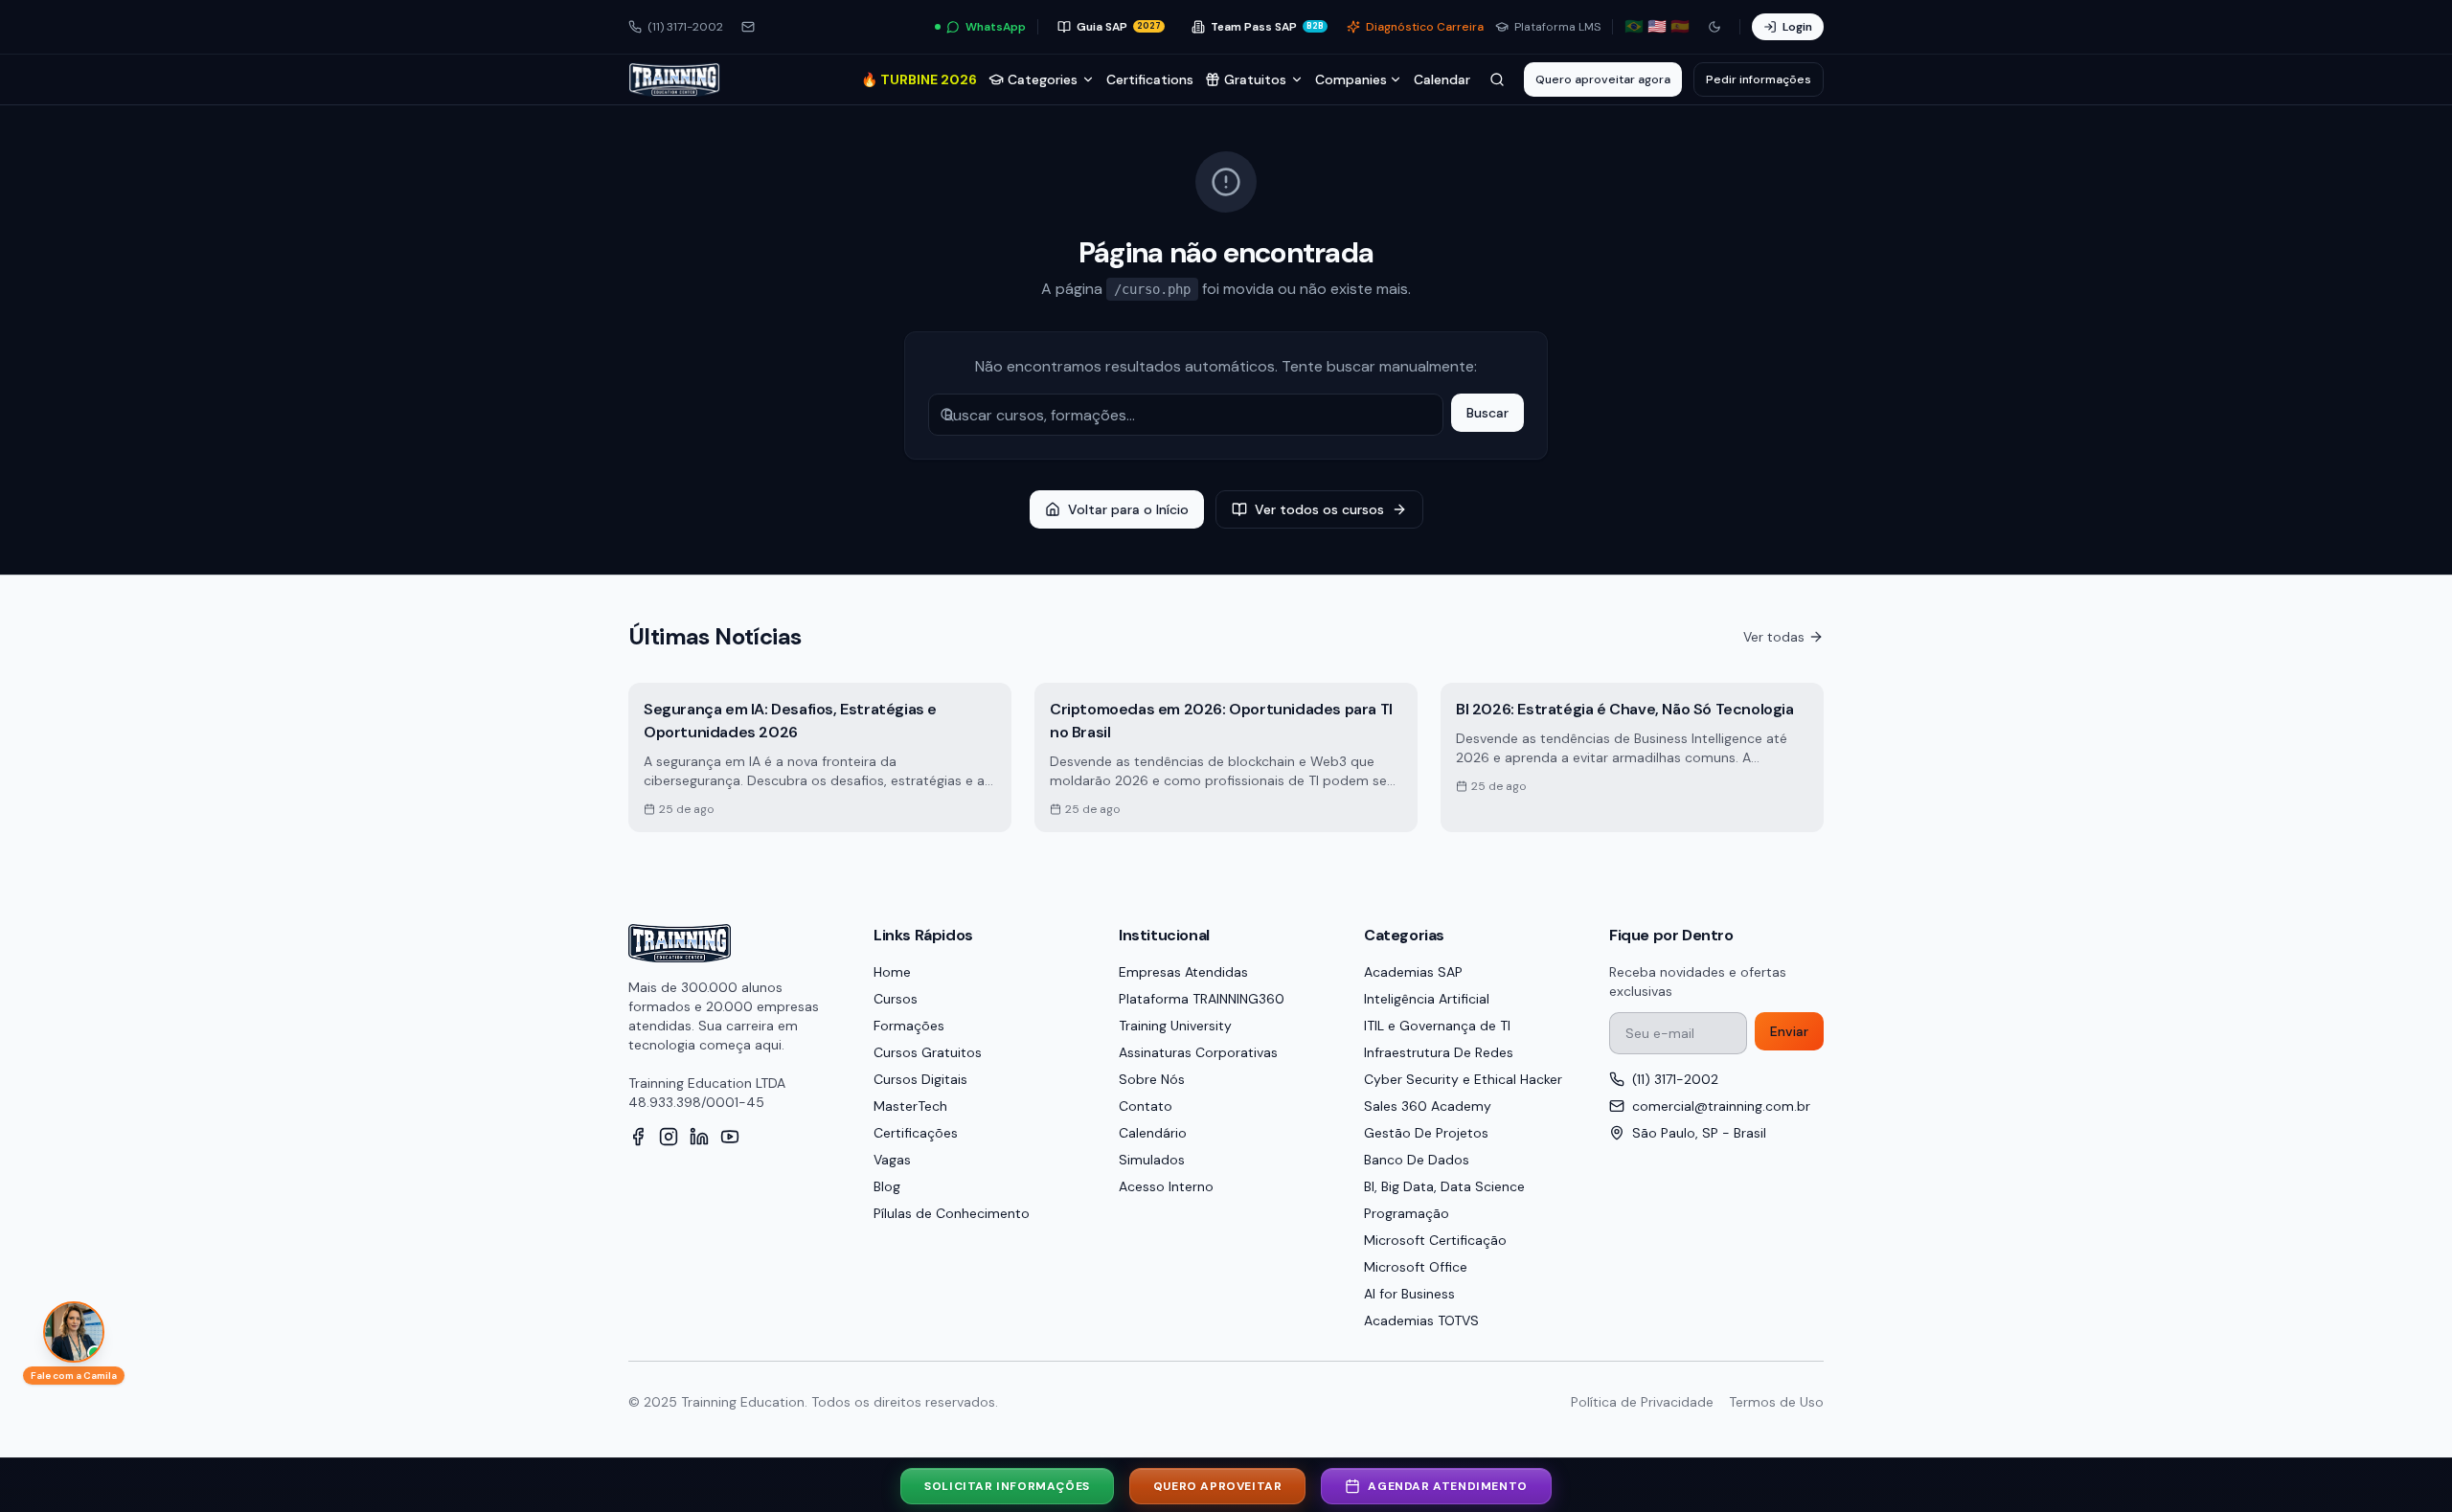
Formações (909, 1026)
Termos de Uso (1776, 1402)
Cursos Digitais (920, 1079)
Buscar (1487, 413)
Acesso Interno (1166, 1186)
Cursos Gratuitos (928, 1052)
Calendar (1442, 79)
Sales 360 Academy (1428, 1106)
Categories (1043, 79)
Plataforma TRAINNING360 (1202, 999)
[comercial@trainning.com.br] (748, 27)
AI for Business (1409, 1294)
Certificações (916, 1133)
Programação (1407, 1213)
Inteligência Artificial (1427, 999)
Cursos (896, 999)
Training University (1175, 1026)
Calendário (1153, 1133)
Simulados (1152, 1160)
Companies (1351, 79)
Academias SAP (1413, 972)
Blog (887, 1186)
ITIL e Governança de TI (1437, 1026)
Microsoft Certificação (1435, 1240)
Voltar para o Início (1128, 509)
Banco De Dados (1417, 1160)
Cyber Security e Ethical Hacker (1463, 1079)
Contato (1146, 1106)
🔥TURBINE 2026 (919, 79)
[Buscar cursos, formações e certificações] (1497, 79)
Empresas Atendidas (1183, 972)
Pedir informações (1759, 79)
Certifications (1150, 79)
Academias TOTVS (1421, 1320)
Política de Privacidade (1642, 1402)
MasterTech (910, 1106)
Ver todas (1774, 637)
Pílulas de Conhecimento (952, 1213)
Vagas (892, 1160)
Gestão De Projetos (1426, 1133)
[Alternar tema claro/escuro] (1714, 27)
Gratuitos (1255, 79)
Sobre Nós (1152, 1079)
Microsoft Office (1416, 1267)
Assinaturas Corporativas (1198, 1052)
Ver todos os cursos (1319, 509)
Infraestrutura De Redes (1439, 1052)
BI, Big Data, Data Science (1444, 1186)
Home (892, 972)
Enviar (1789, 1031)
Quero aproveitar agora (1603, 79)
